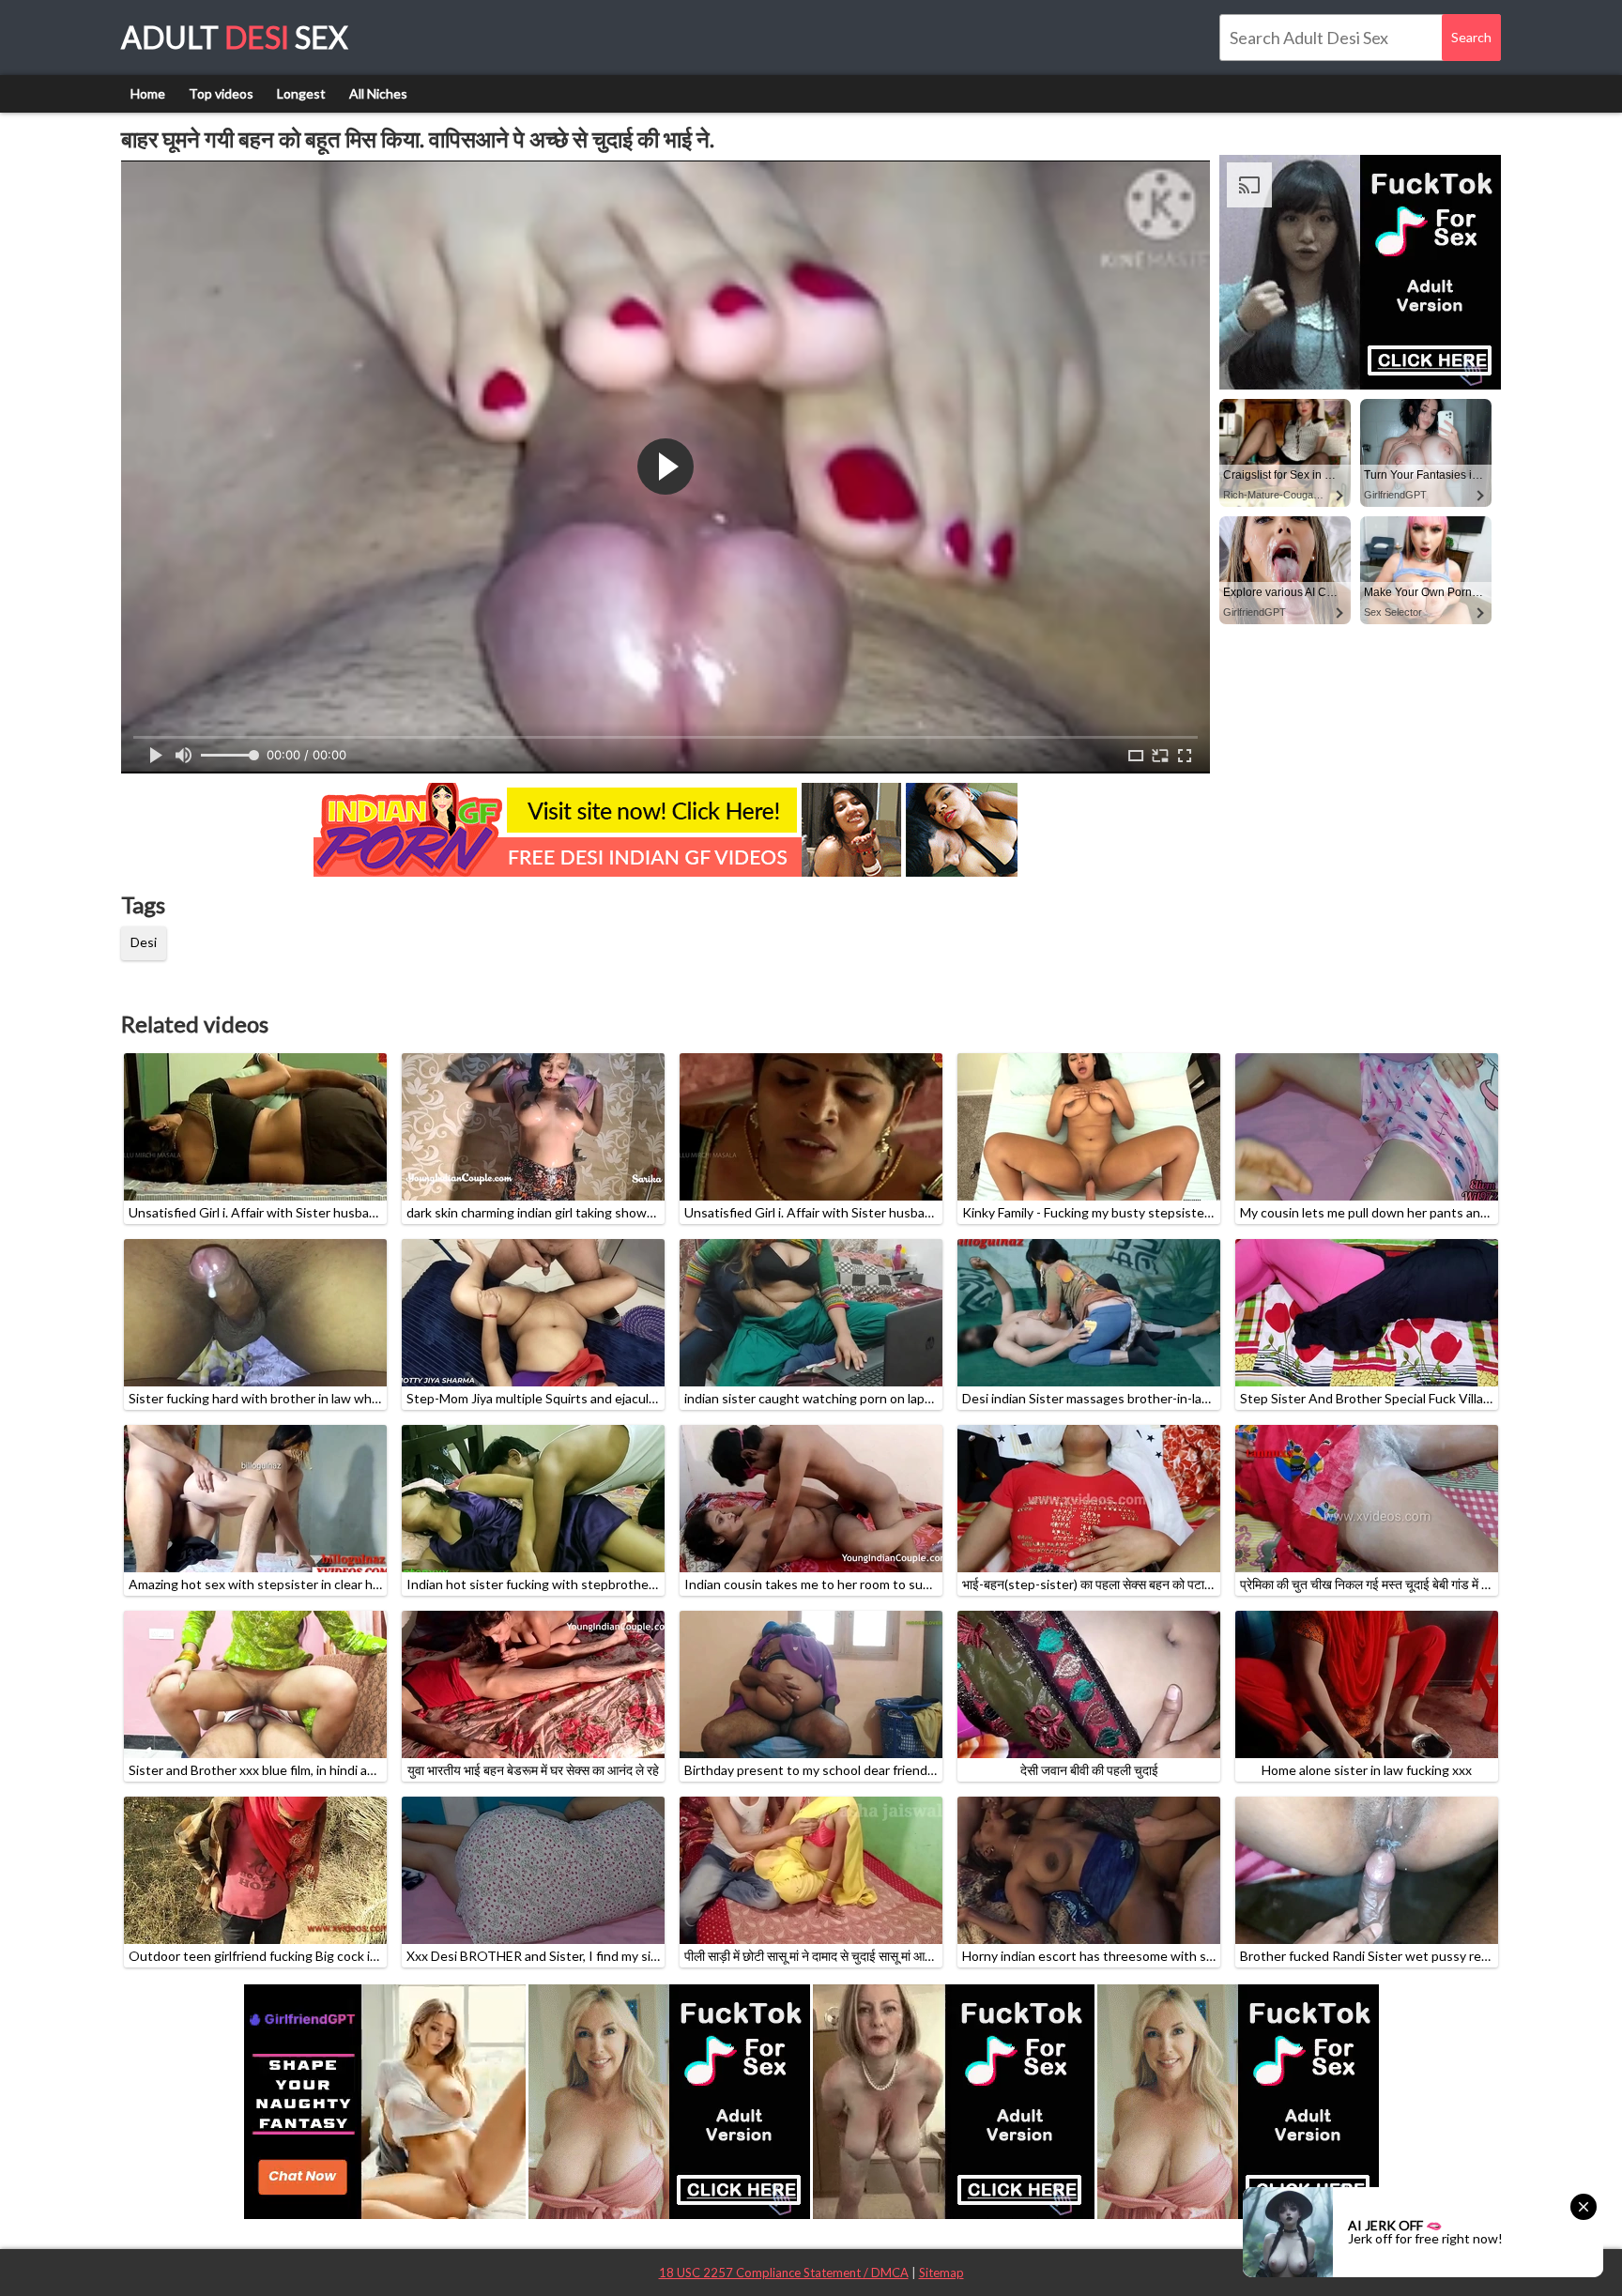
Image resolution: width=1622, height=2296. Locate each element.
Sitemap (941, 2273)
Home (148, 93)
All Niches (378, 93)
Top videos (221, 93)
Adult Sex (235, 37)
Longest (301, 93)
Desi (144, 942)
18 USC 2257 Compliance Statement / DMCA (784, 2273)
